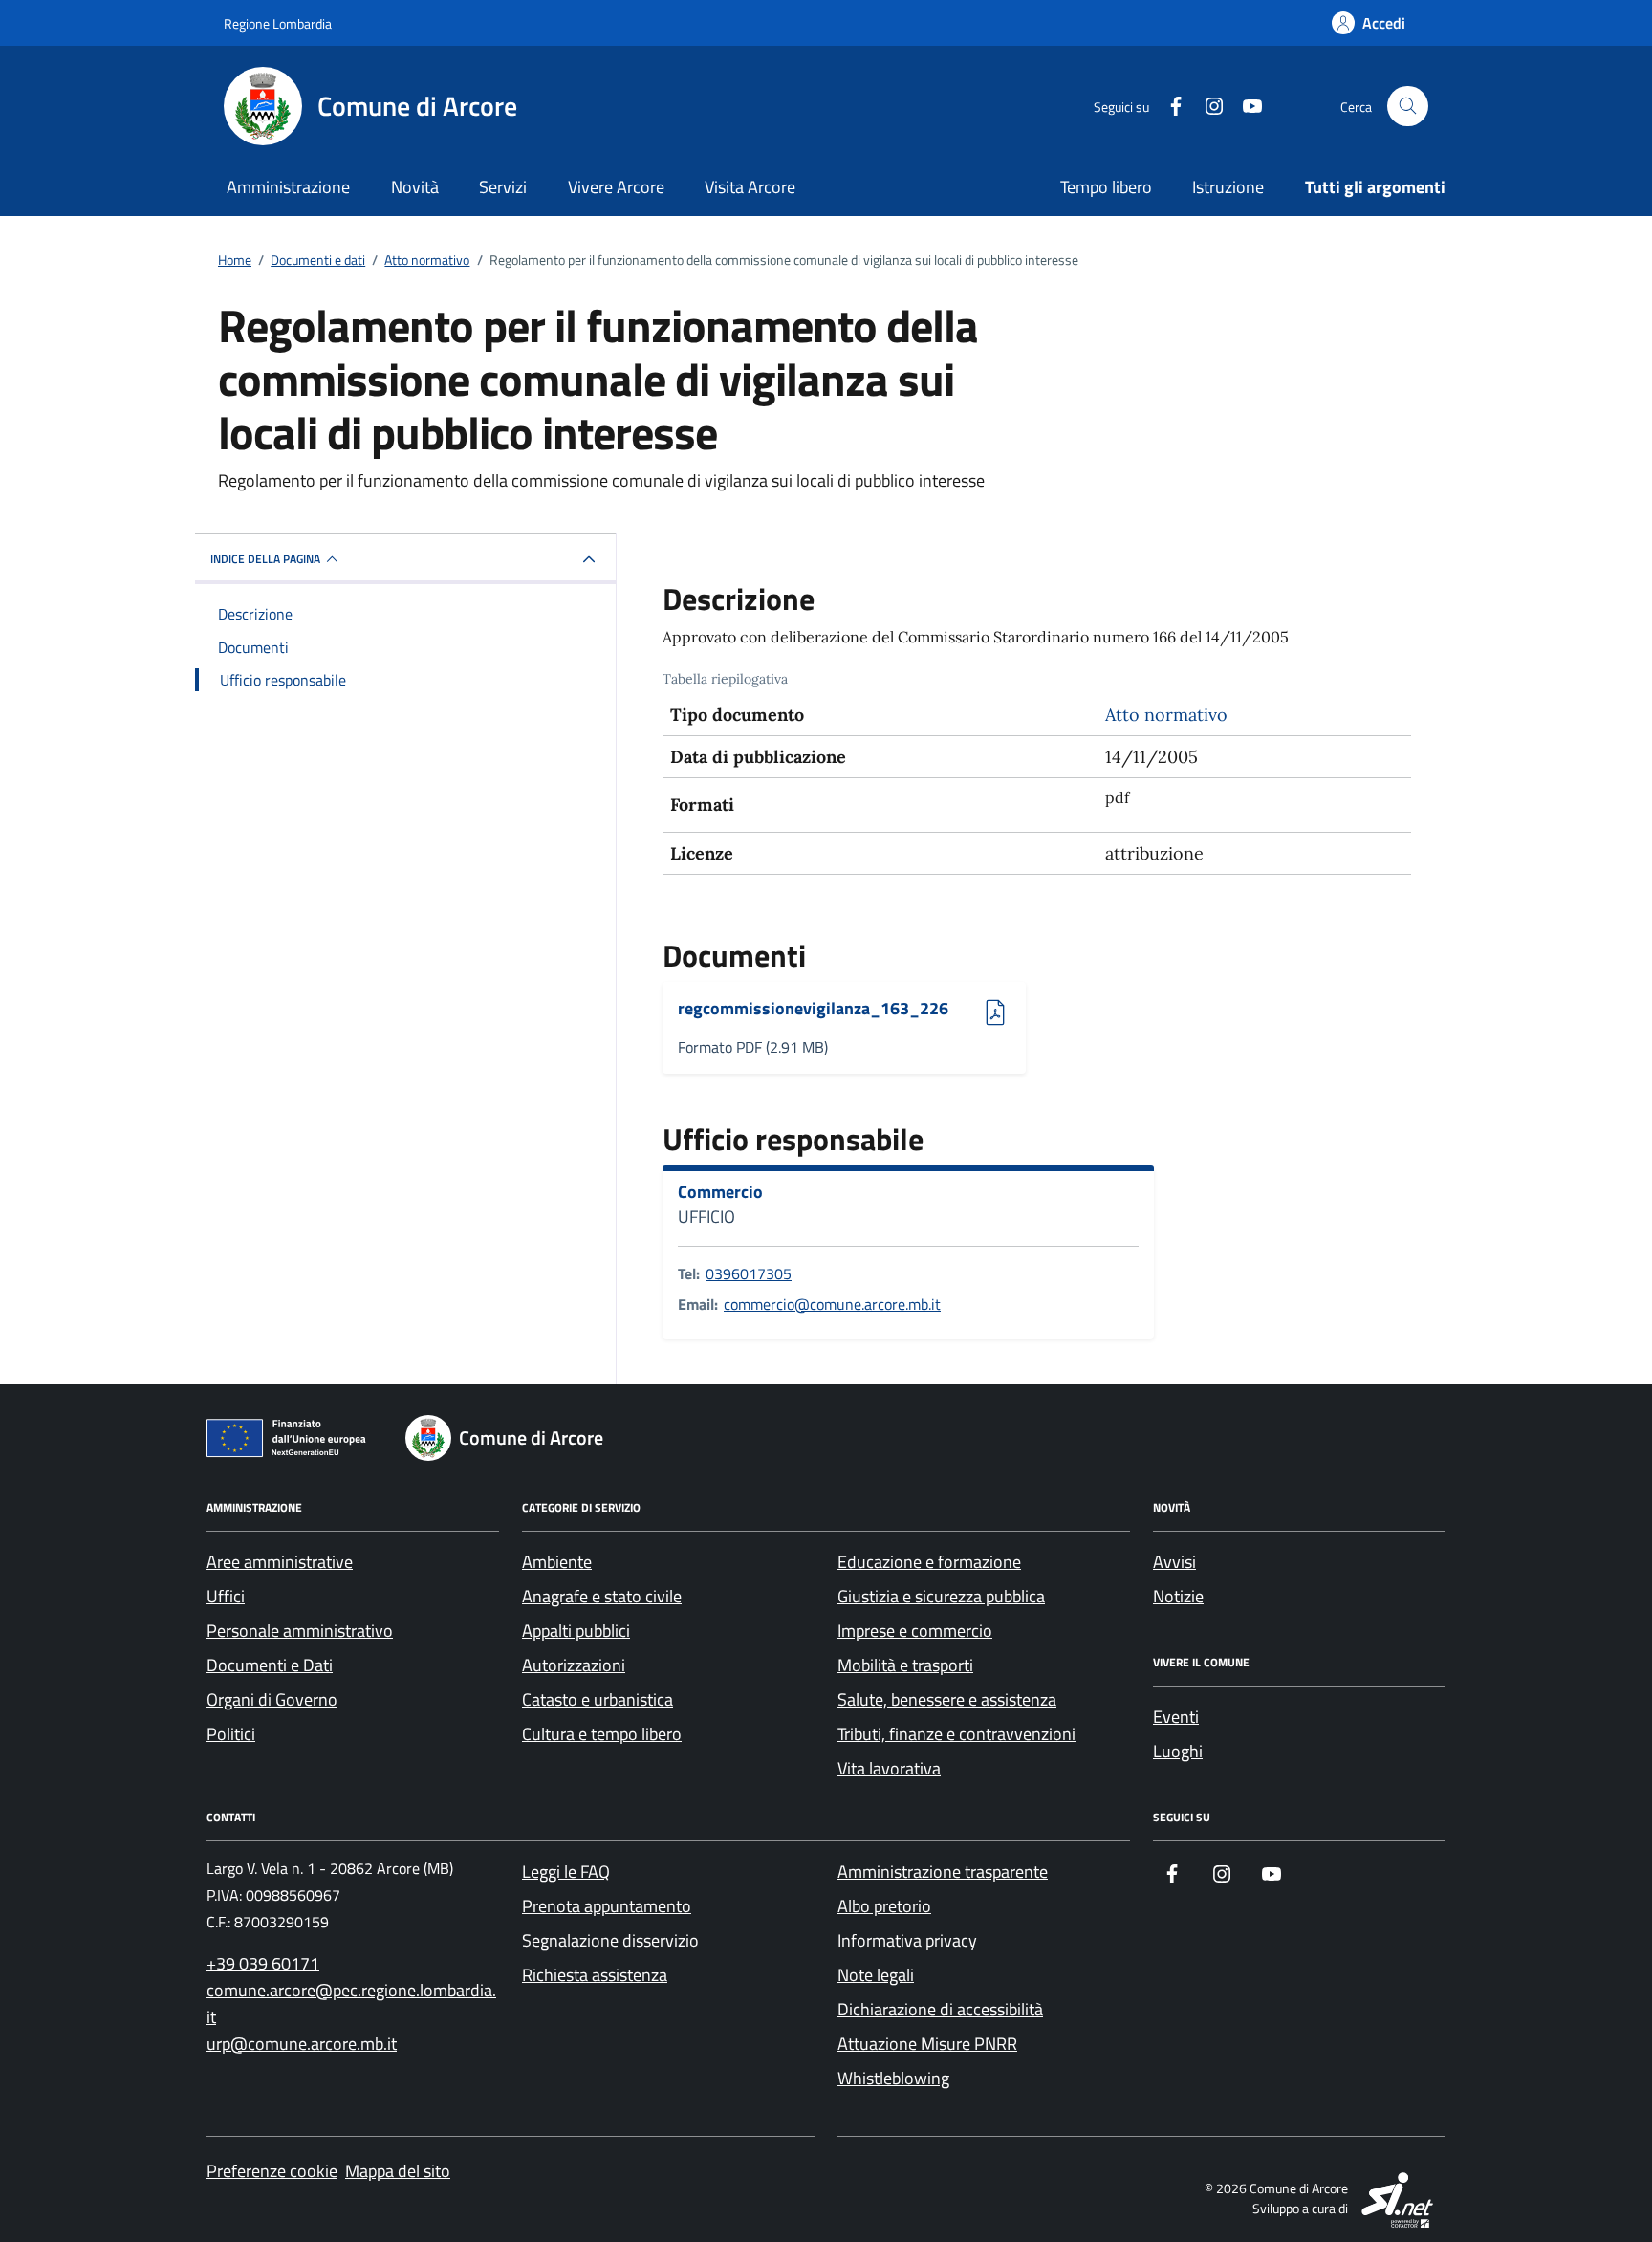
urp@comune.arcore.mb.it (302, 2044)
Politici (231, 1734)
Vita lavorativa (889, 1768)
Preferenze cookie (272, 2171)
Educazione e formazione (929, 1562)
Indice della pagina (265, 559)
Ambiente (557, 1562)
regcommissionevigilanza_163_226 (813, 1009)
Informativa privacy (907, 1940)
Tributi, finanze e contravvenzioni (956, 1734)
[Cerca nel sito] (1408, 107)
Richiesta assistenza (595, 1975)
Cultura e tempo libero (602, 1734)
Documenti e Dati (270, 1665)
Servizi (503, 187)
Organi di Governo (272, 1699)
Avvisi (1174, 1562)
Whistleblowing (893, 2078)
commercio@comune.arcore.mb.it (832, 1304)
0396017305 (749, 1273)
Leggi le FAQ (566, 1872)
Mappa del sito (398, 2171)
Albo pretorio (884, 1906)
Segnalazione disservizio (610, 1940)
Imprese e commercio (915, 1631)
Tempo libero (1106, 187)
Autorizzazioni (574, 1665)
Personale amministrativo (300, 1631)
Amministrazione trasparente (943, 1872)
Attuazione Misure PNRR (927, 2044)
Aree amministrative (280, 1562)
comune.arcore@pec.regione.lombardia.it (351, 2003)
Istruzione (1228, 187)
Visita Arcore (750, 187)
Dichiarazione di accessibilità (940, 2009)
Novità (415, 187)
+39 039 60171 (263, 1963)
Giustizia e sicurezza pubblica (941, 1596)
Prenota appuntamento (607, 1906)
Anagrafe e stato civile (602, 1596)
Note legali (876, 1975)
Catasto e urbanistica (598, 1699)
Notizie (1178, 1596)
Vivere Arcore (616, 187)
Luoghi (1178, 1751)
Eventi (1176, 1717)
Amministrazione (288, 187)
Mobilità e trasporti (905, 1665)
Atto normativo (1166, 715)
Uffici (226, 1596)
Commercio (720, 1192)
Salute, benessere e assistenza (947, 1699)
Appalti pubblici (576, 1631)
